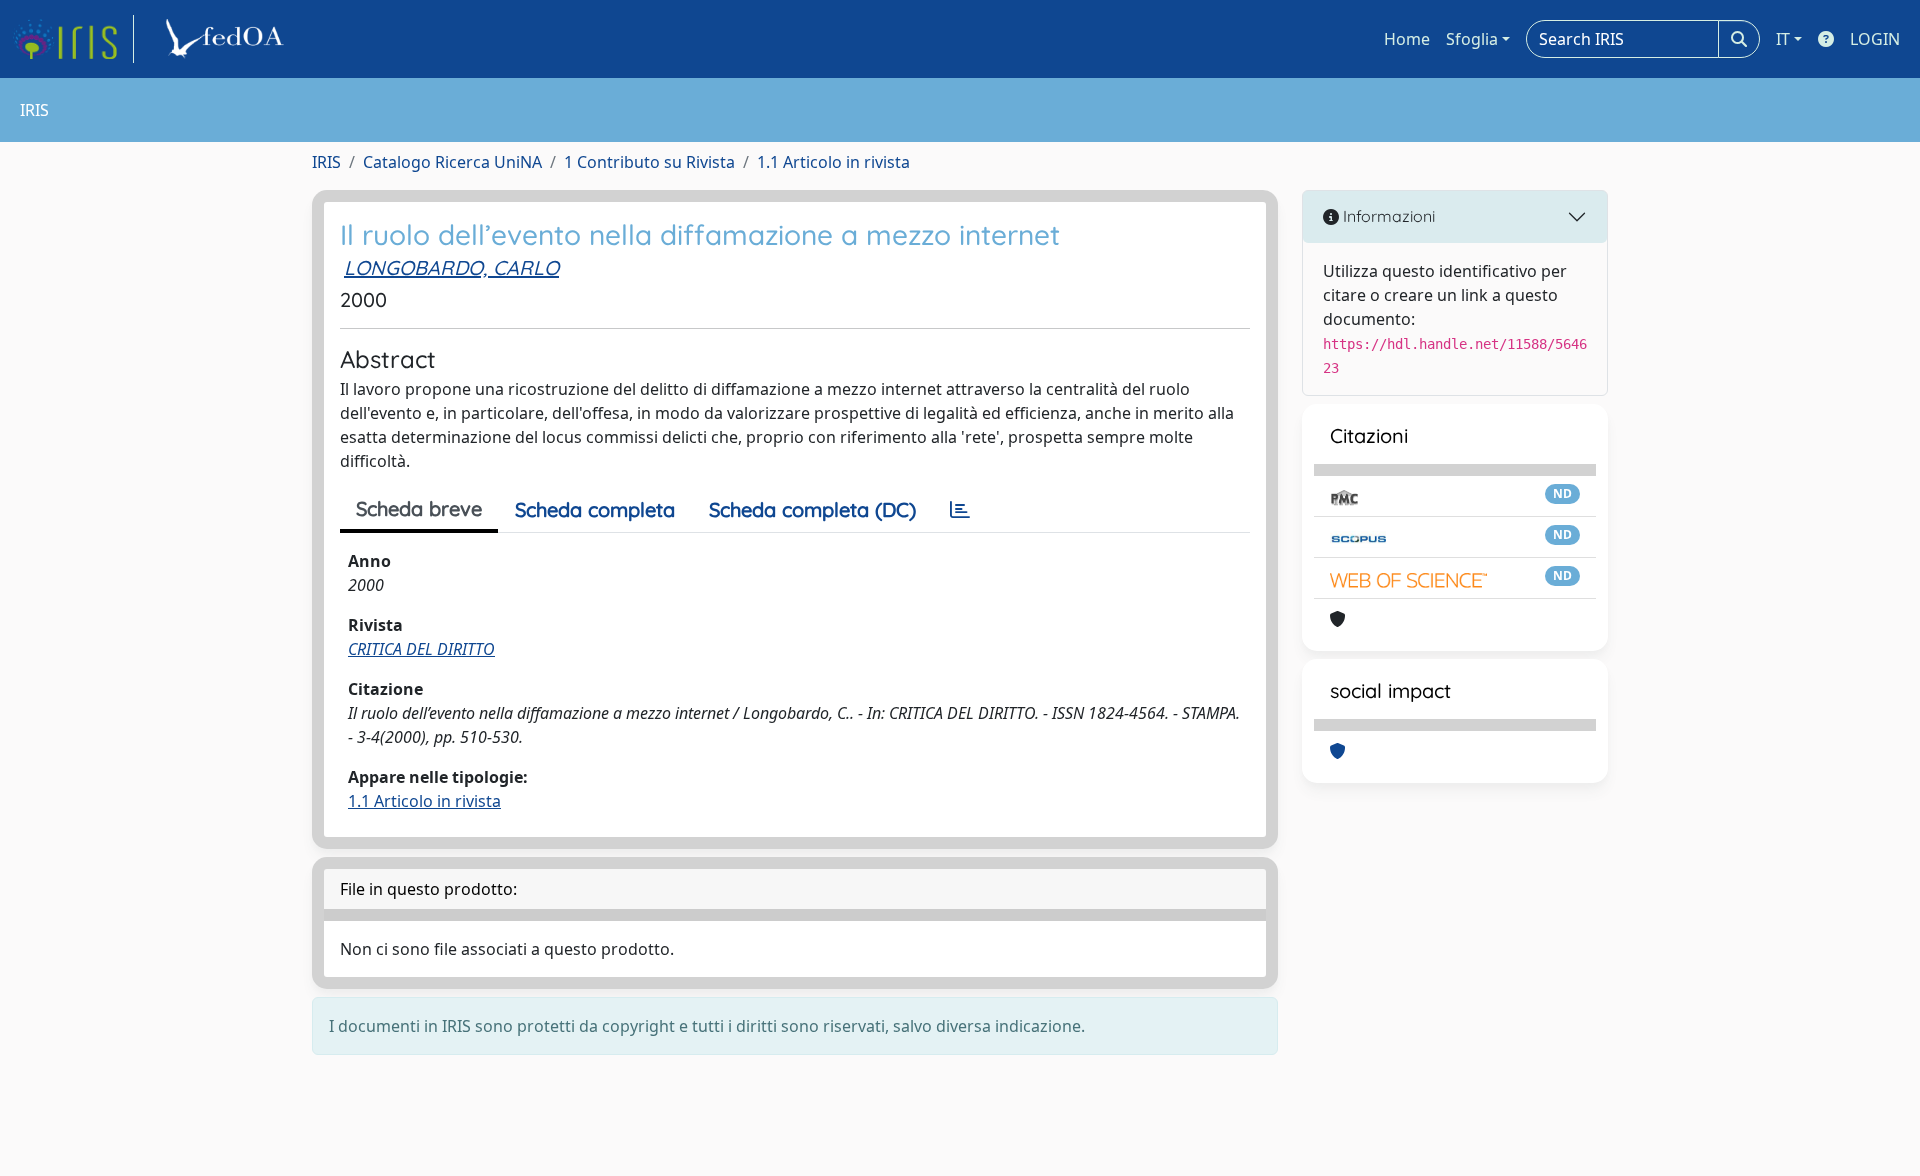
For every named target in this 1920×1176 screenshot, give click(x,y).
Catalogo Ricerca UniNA (452, 162)
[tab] (960, 510)
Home (1407, 39)
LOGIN (1875, 39)
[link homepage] (73, 39)
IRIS (326, 162)
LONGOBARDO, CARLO (451, 267)
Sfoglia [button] (1472, 39)
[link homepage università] (228, 39)
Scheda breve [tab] (419, 508)
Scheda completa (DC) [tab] (812, 509)
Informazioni (1387, 216)
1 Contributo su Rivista (649, 162)
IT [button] (1783, 39)
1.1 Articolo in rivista (833, 162)
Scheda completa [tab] (595, 509)
